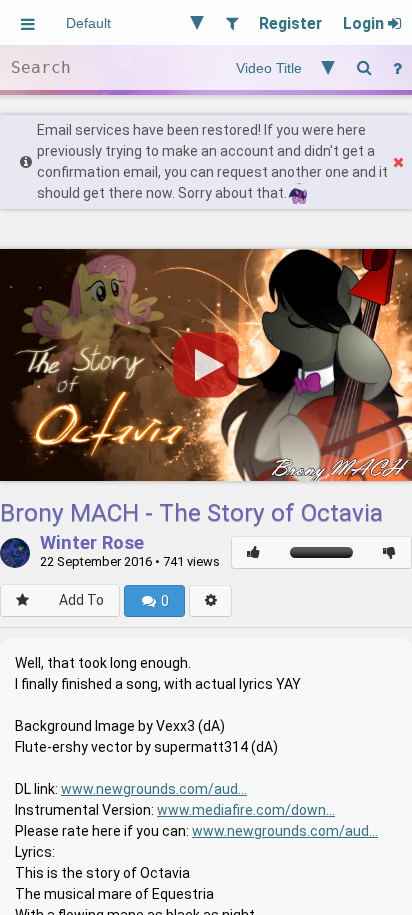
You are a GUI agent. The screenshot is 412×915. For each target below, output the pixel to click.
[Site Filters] (231, 22)
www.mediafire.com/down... (246, 810)
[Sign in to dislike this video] (389, 552)
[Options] (210, 601)
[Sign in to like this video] (253, 552)
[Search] (364, 67)
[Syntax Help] (397, 67)
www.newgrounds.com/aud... (154, 789)
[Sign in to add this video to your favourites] (22, 600)
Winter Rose (92, 544)
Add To (81, 600)
